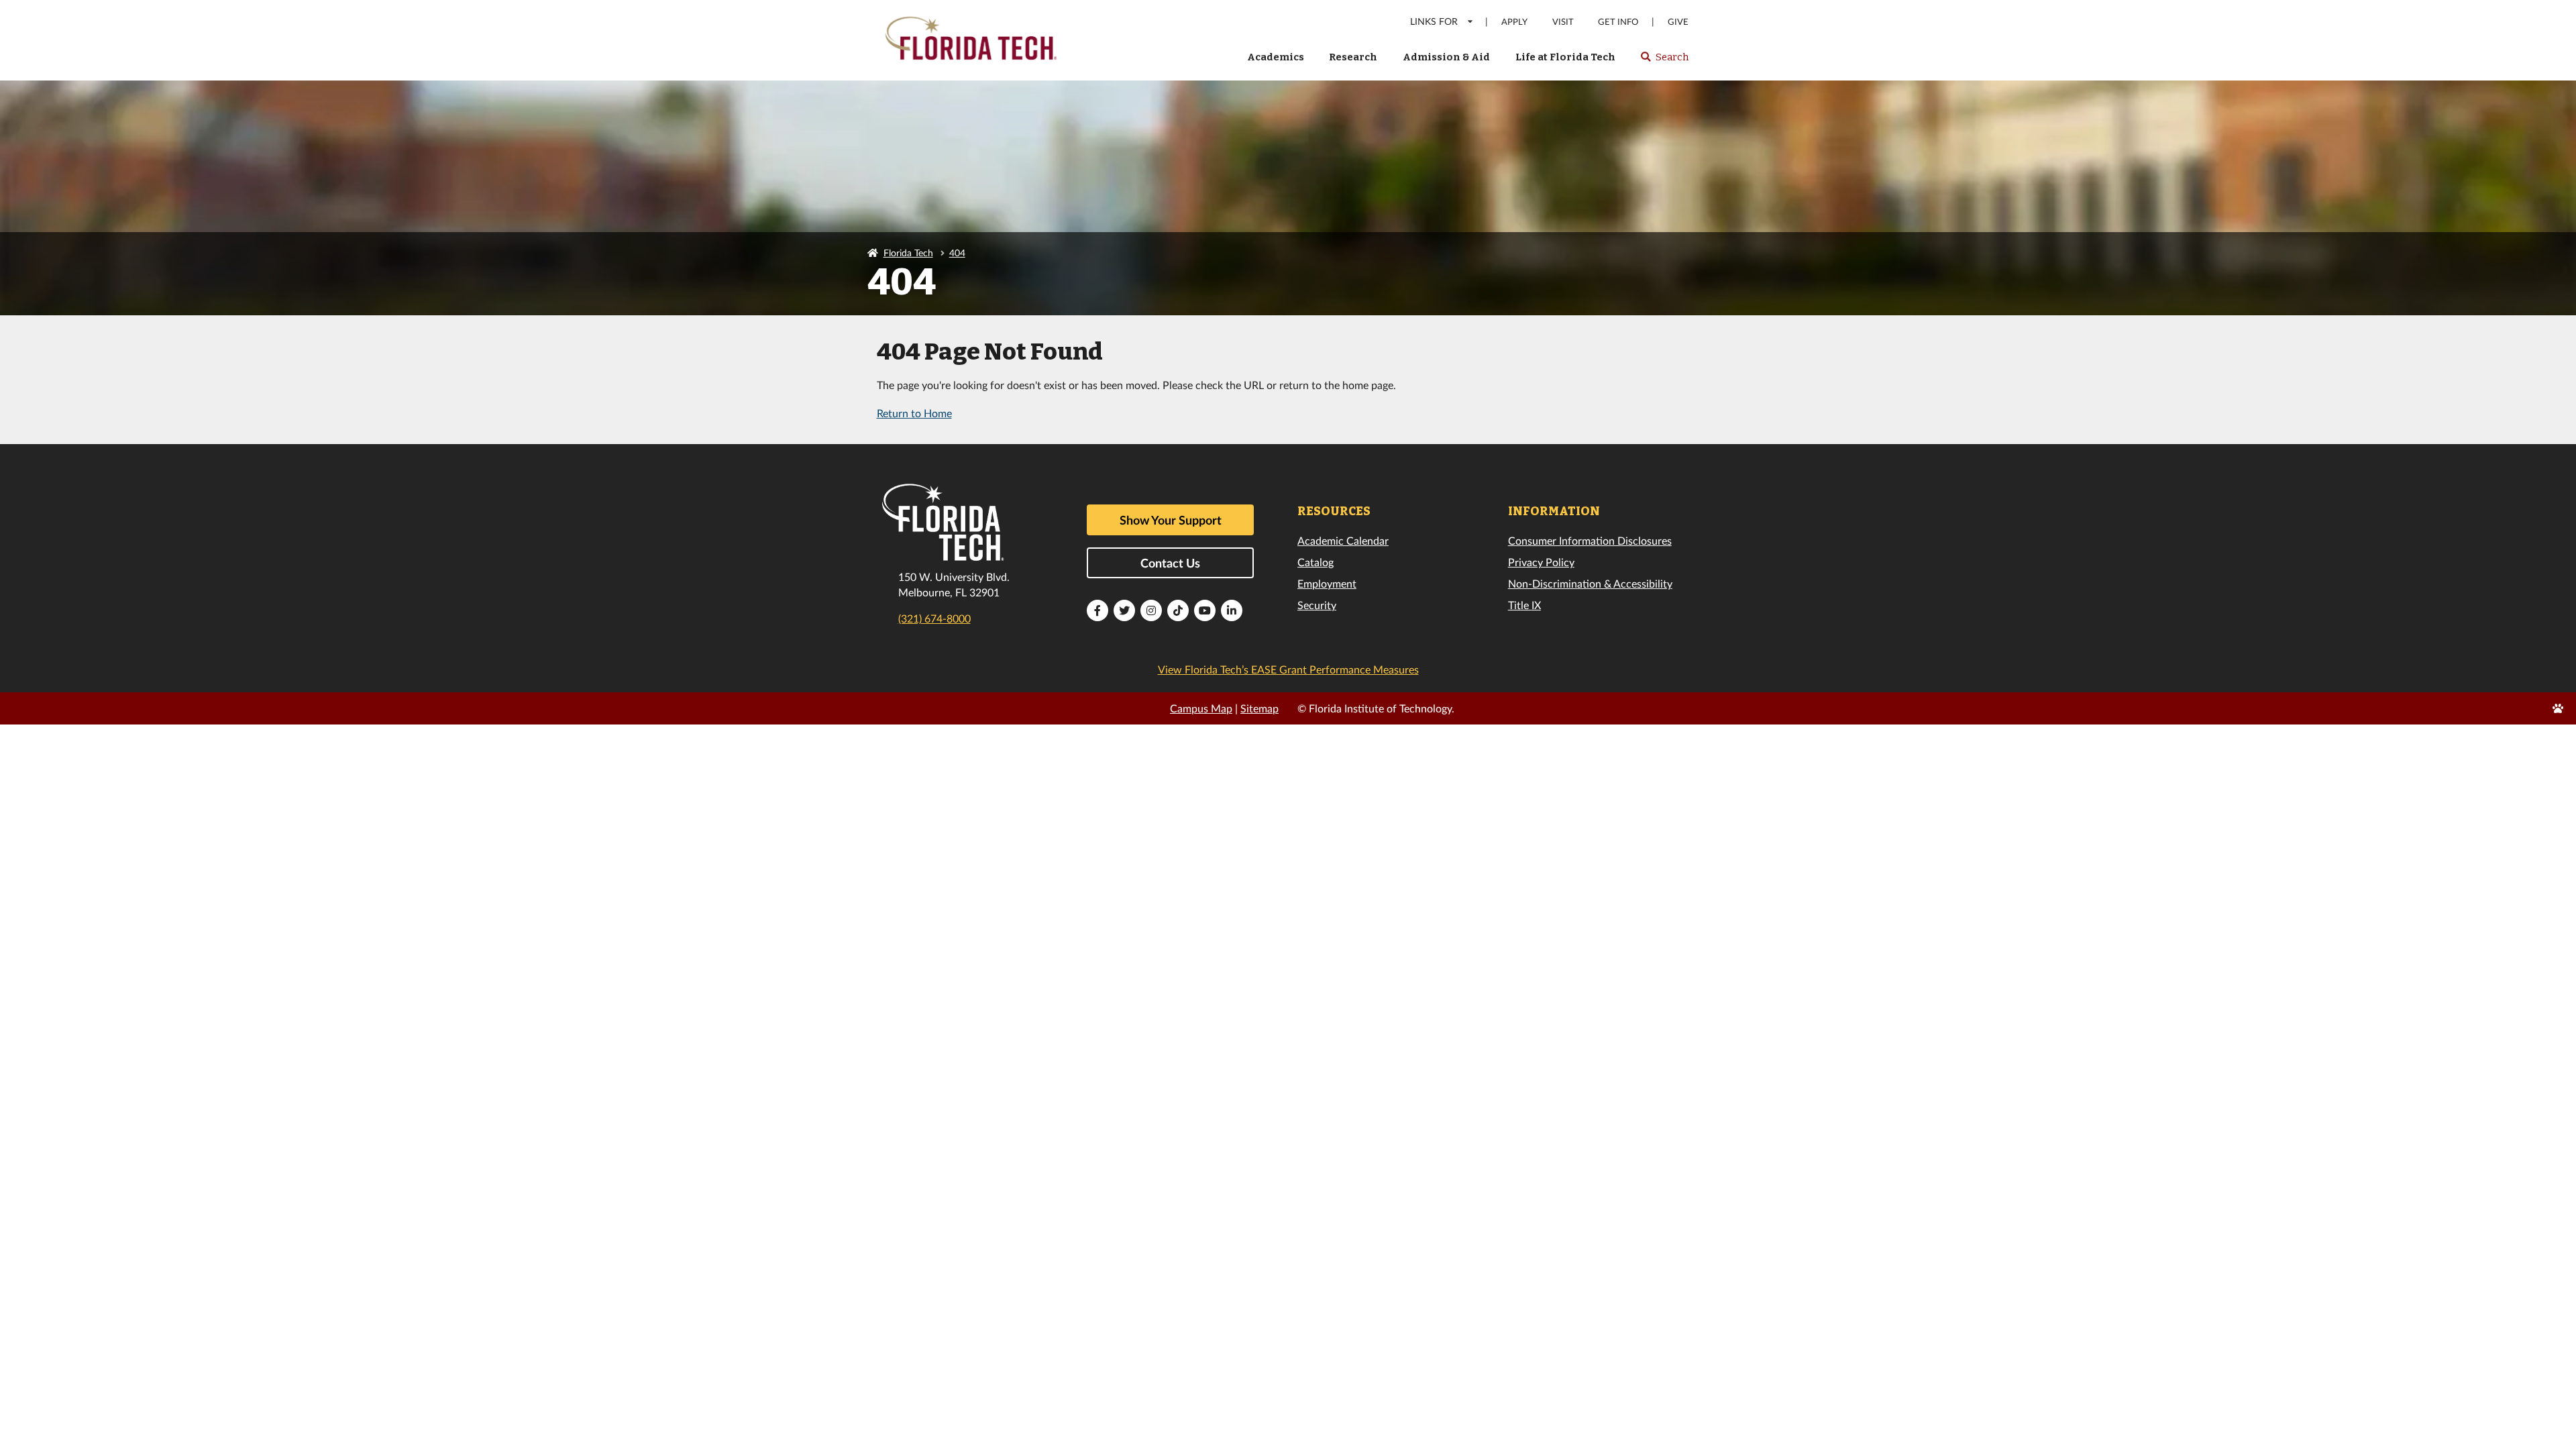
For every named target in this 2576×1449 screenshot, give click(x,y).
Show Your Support (1171, 520)
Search (1664, 61)
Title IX (1524, 605)
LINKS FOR (1434, 21)
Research (1353, 57)
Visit (1563, 22)
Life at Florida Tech (1565, 57)
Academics (1276, 57)
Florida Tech (908, 253)
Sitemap (1259, 708)
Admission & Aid (1446, 57)
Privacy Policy (1541, 562)
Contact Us (1170, 563)
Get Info (1618, 22)
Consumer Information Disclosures (1590, 540)
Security (1317, 605)
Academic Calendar (1343, 540)
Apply (1514, 22)
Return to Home (914, 413)
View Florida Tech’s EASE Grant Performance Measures (1288, 669)
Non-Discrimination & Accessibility (1590, 583)
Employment (1327, 583)
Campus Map (1201, 708)
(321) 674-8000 (934, 618)
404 (957, 253)
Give (1678, 22)
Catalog (1316, 562)
